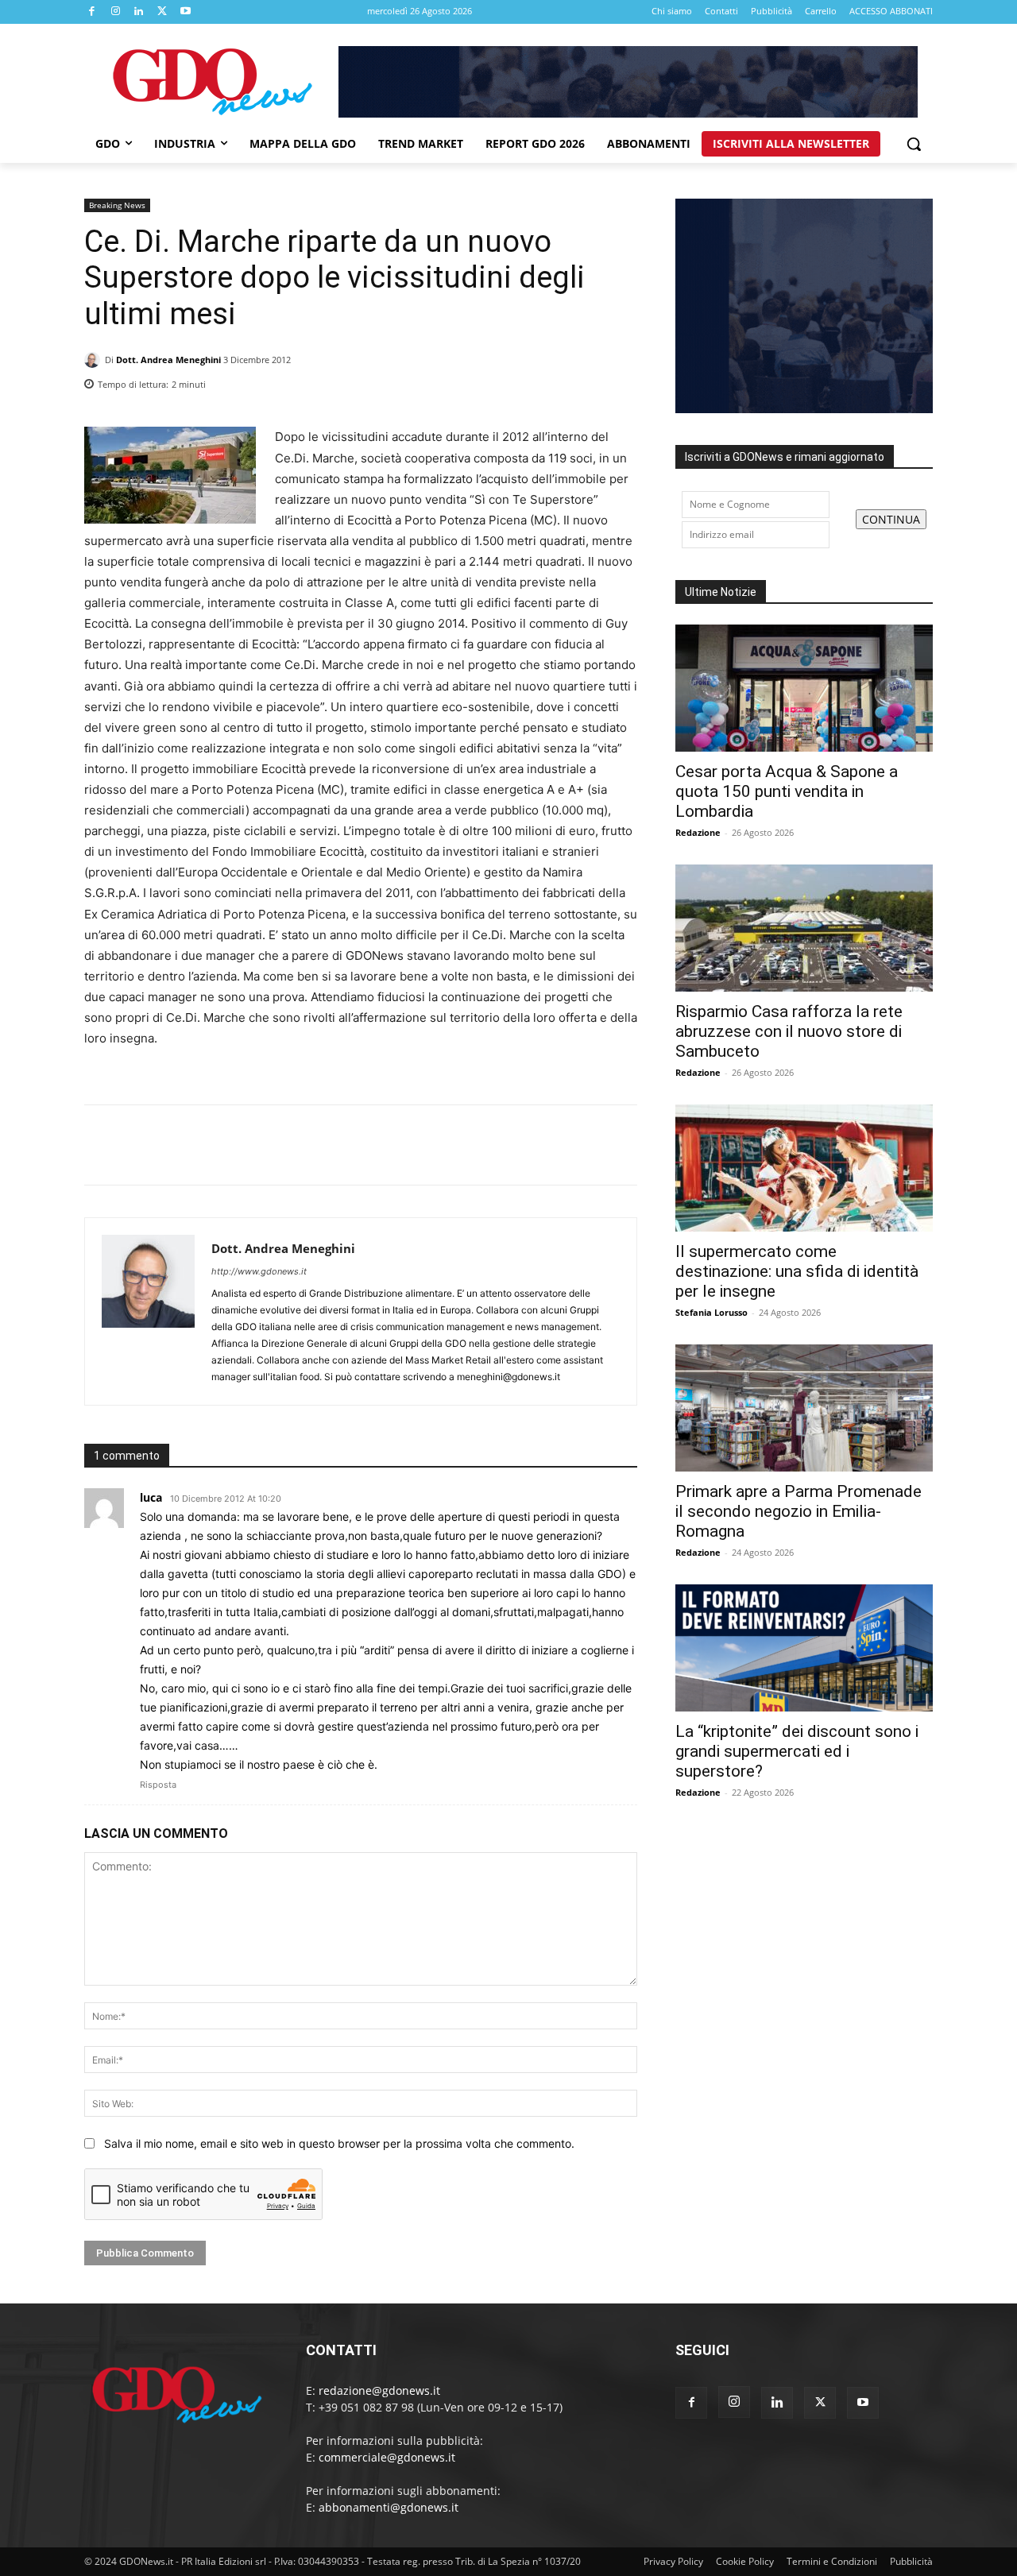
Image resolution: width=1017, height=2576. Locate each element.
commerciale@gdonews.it (387, 2457)
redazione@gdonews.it (379, 2390)
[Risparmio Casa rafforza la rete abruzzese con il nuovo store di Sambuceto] (804, 928)
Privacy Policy (673, 2561)
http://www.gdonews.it (259, 1271)
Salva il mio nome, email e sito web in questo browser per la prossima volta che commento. (339, 2143)
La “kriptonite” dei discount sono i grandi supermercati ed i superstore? (797, 1751)
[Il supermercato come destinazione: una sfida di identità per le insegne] (804, 1168)
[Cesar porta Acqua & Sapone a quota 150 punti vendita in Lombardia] (804, 688)
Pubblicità (911, 2561)
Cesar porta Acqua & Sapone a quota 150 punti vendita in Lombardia (787, 791)
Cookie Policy (745, 2561)
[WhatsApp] (621, 380)
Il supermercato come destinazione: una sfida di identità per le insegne (797, 1271)
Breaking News (117, 205)
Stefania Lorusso (712, 1312)
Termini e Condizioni (832, 2561)
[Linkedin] (139, 12)
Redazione (698, 832)
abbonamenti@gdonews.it (389, 2507)
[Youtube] (186, 12)
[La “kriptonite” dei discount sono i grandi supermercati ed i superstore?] (804, 1648)
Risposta (158, 1785)
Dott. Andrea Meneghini (168, 360)
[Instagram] (116, 12)
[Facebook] (92, 12)
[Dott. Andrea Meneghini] (95, 360)
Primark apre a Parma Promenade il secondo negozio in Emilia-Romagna (799, 1511)
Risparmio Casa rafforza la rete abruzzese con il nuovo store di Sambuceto (789, 1031)
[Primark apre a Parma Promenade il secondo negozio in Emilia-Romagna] (804, 1408)
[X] (163, 12)
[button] (914, 144)
